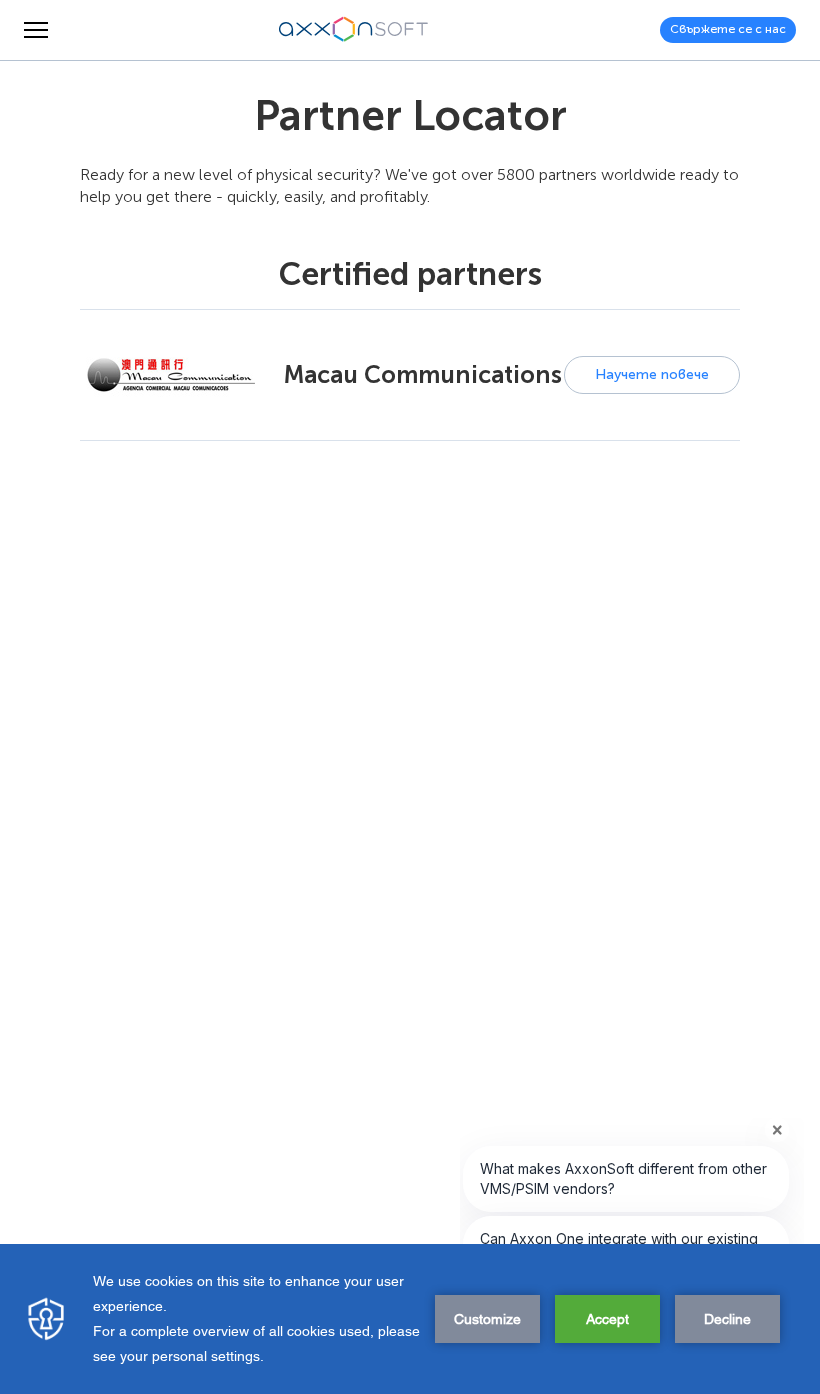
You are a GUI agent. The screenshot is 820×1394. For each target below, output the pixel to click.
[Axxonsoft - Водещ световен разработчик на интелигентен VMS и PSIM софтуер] (354, 30)
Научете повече (652, 374)
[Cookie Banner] (410, 1319)
